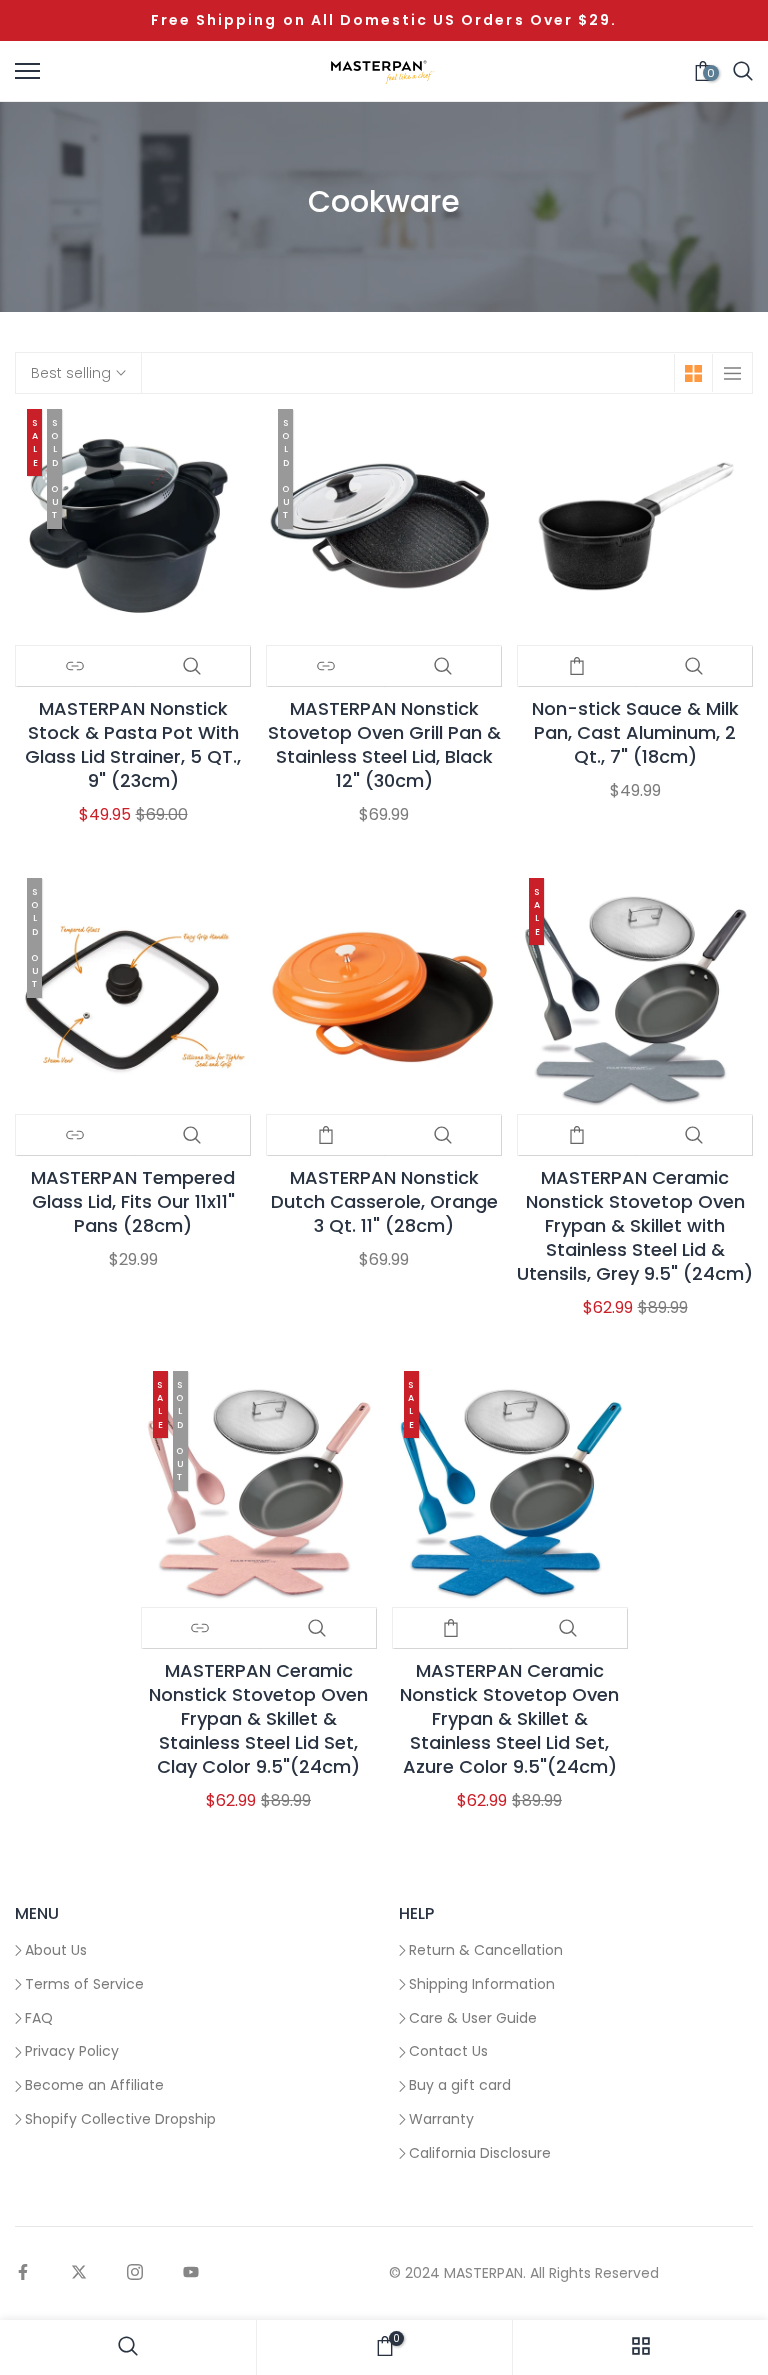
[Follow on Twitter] (79, 2273)
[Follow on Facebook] (23, 2273)
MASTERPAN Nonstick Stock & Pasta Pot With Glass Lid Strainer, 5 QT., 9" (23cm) (133, 745)
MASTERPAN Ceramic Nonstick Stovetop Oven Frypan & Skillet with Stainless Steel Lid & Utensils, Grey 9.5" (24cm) (635, 1226)
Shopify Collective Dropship (120, 2119)
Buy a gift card (460, 2085)
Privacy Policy (72, 2051)
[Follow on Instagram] (135, 2273)
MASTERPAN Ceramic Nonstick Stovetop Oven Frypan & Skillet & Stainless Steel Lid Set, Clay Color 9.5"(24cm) (258, 1719)
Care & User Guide (473, 2018)
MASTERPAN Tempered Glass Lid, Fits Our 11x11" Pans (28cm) (133, 1202)
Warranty (441, 2119)
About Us (56, 1950)
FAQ (39, 2018)
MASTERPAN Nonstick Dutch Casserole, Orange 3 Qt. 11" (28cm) (384, 1202)
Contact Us (448, 2051)
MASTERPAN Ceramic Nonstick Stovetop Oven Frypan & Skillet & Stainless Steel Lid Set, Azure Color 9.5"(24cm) (509, 1719)
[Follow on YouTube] (191, 2273)
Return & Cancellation (486, 1950)
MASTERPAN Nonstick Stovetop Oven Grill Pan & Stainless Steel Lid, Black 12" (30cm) (384, 745)
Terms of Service (84, 1984)
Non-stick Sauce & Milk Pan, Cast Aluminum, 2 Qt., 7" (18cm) (635, 733)
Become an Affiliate (94, 2085)
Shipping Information (482, 1984)
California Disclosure (480, 2153)
